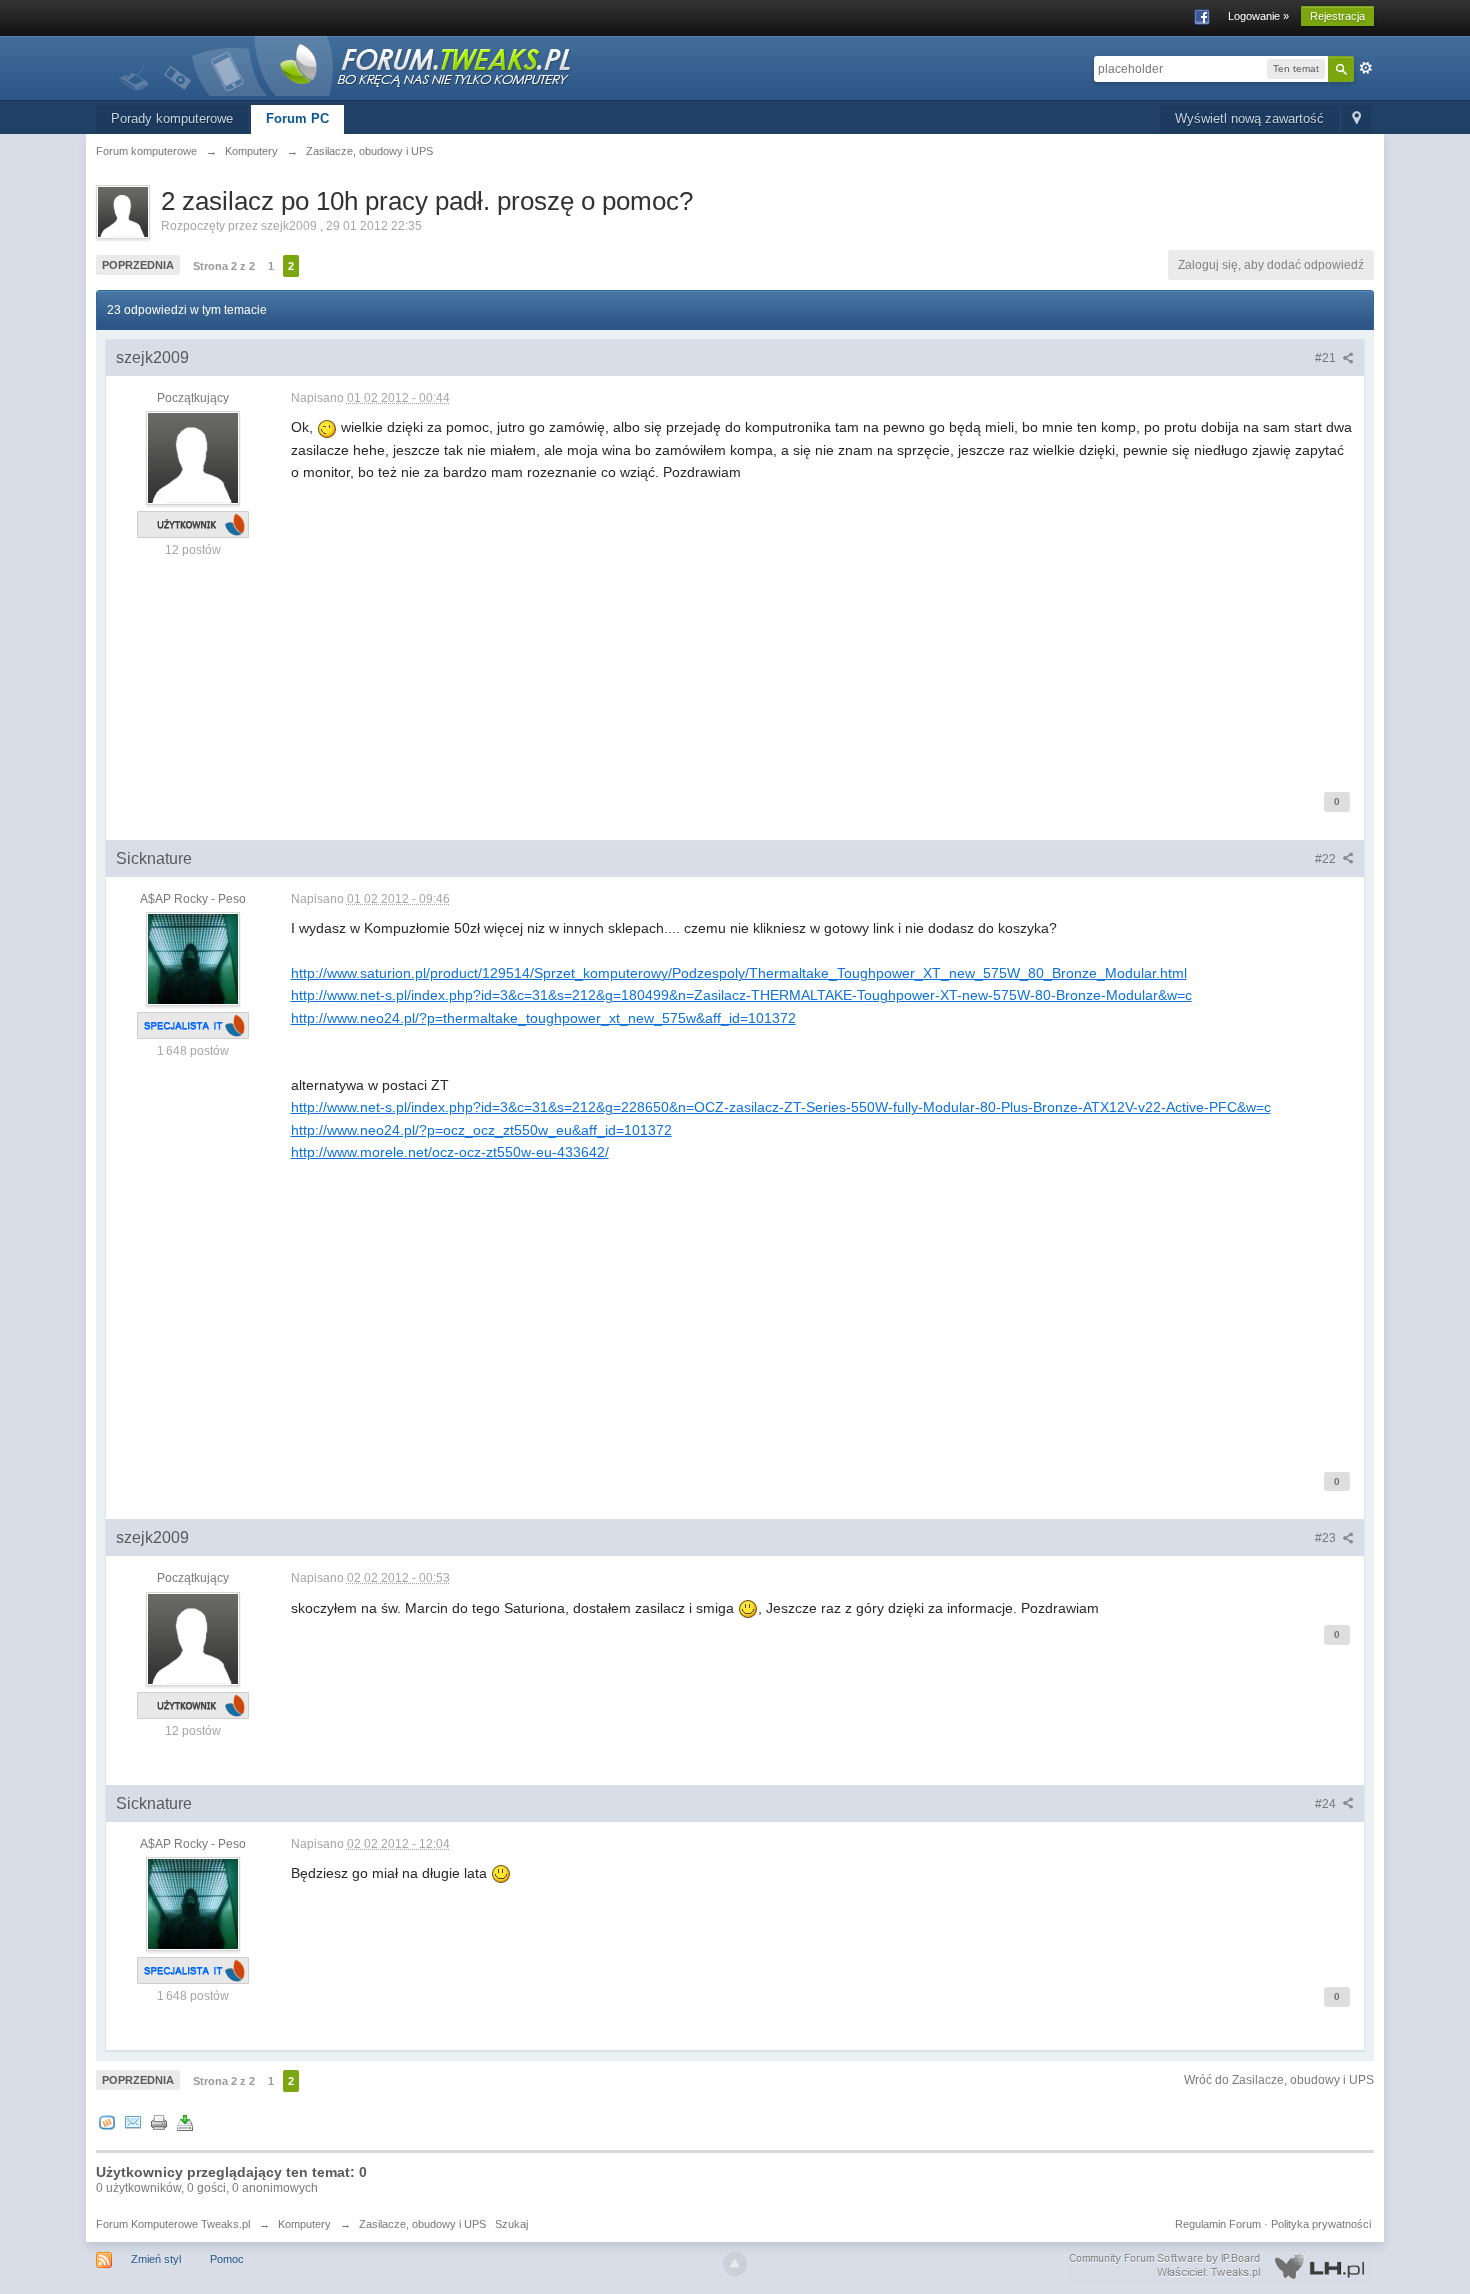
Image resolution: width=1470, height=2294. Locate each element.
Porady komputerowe (172, 118)
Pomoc (227, 2259)
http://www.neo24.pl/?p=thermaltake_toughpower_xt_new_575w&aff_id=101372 (543, 1018)
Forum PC (297, 118)
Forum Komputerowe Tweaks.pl (173, 2224)
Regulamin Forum (1218, 2224)
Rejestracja (1337, 16)
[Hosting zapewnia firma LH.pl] (1221, 2266)
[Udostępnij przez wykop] (107, 2121)
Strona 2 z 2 (224, 266)
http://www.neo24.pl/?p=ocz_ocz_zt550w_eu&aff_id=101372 (481, 1130)
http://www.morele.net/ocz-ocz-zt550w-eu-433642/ (450, 1152)
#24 (1327, 1804)
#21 (1327, 358)
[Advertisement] (823, 624)
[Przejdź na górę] (735, 2264)
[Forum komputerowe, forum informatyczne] (346, 64)
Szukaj (511, 2224)
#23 (1327, 1538)
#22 (1327, 859)
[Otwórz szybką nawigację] (1356, 119)
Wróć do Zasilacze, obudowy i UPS (1279, 2080)
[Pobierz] (185, 2121)
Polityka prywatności (1321, 2224)
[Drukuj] (159, 2121)
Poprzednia (138, 265)
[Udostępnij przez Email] (133, 2121)
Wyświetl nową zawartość (1249, 118)
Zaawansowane (1366, 68)
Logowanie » (1258, 16)
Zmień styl (156, 2259)
